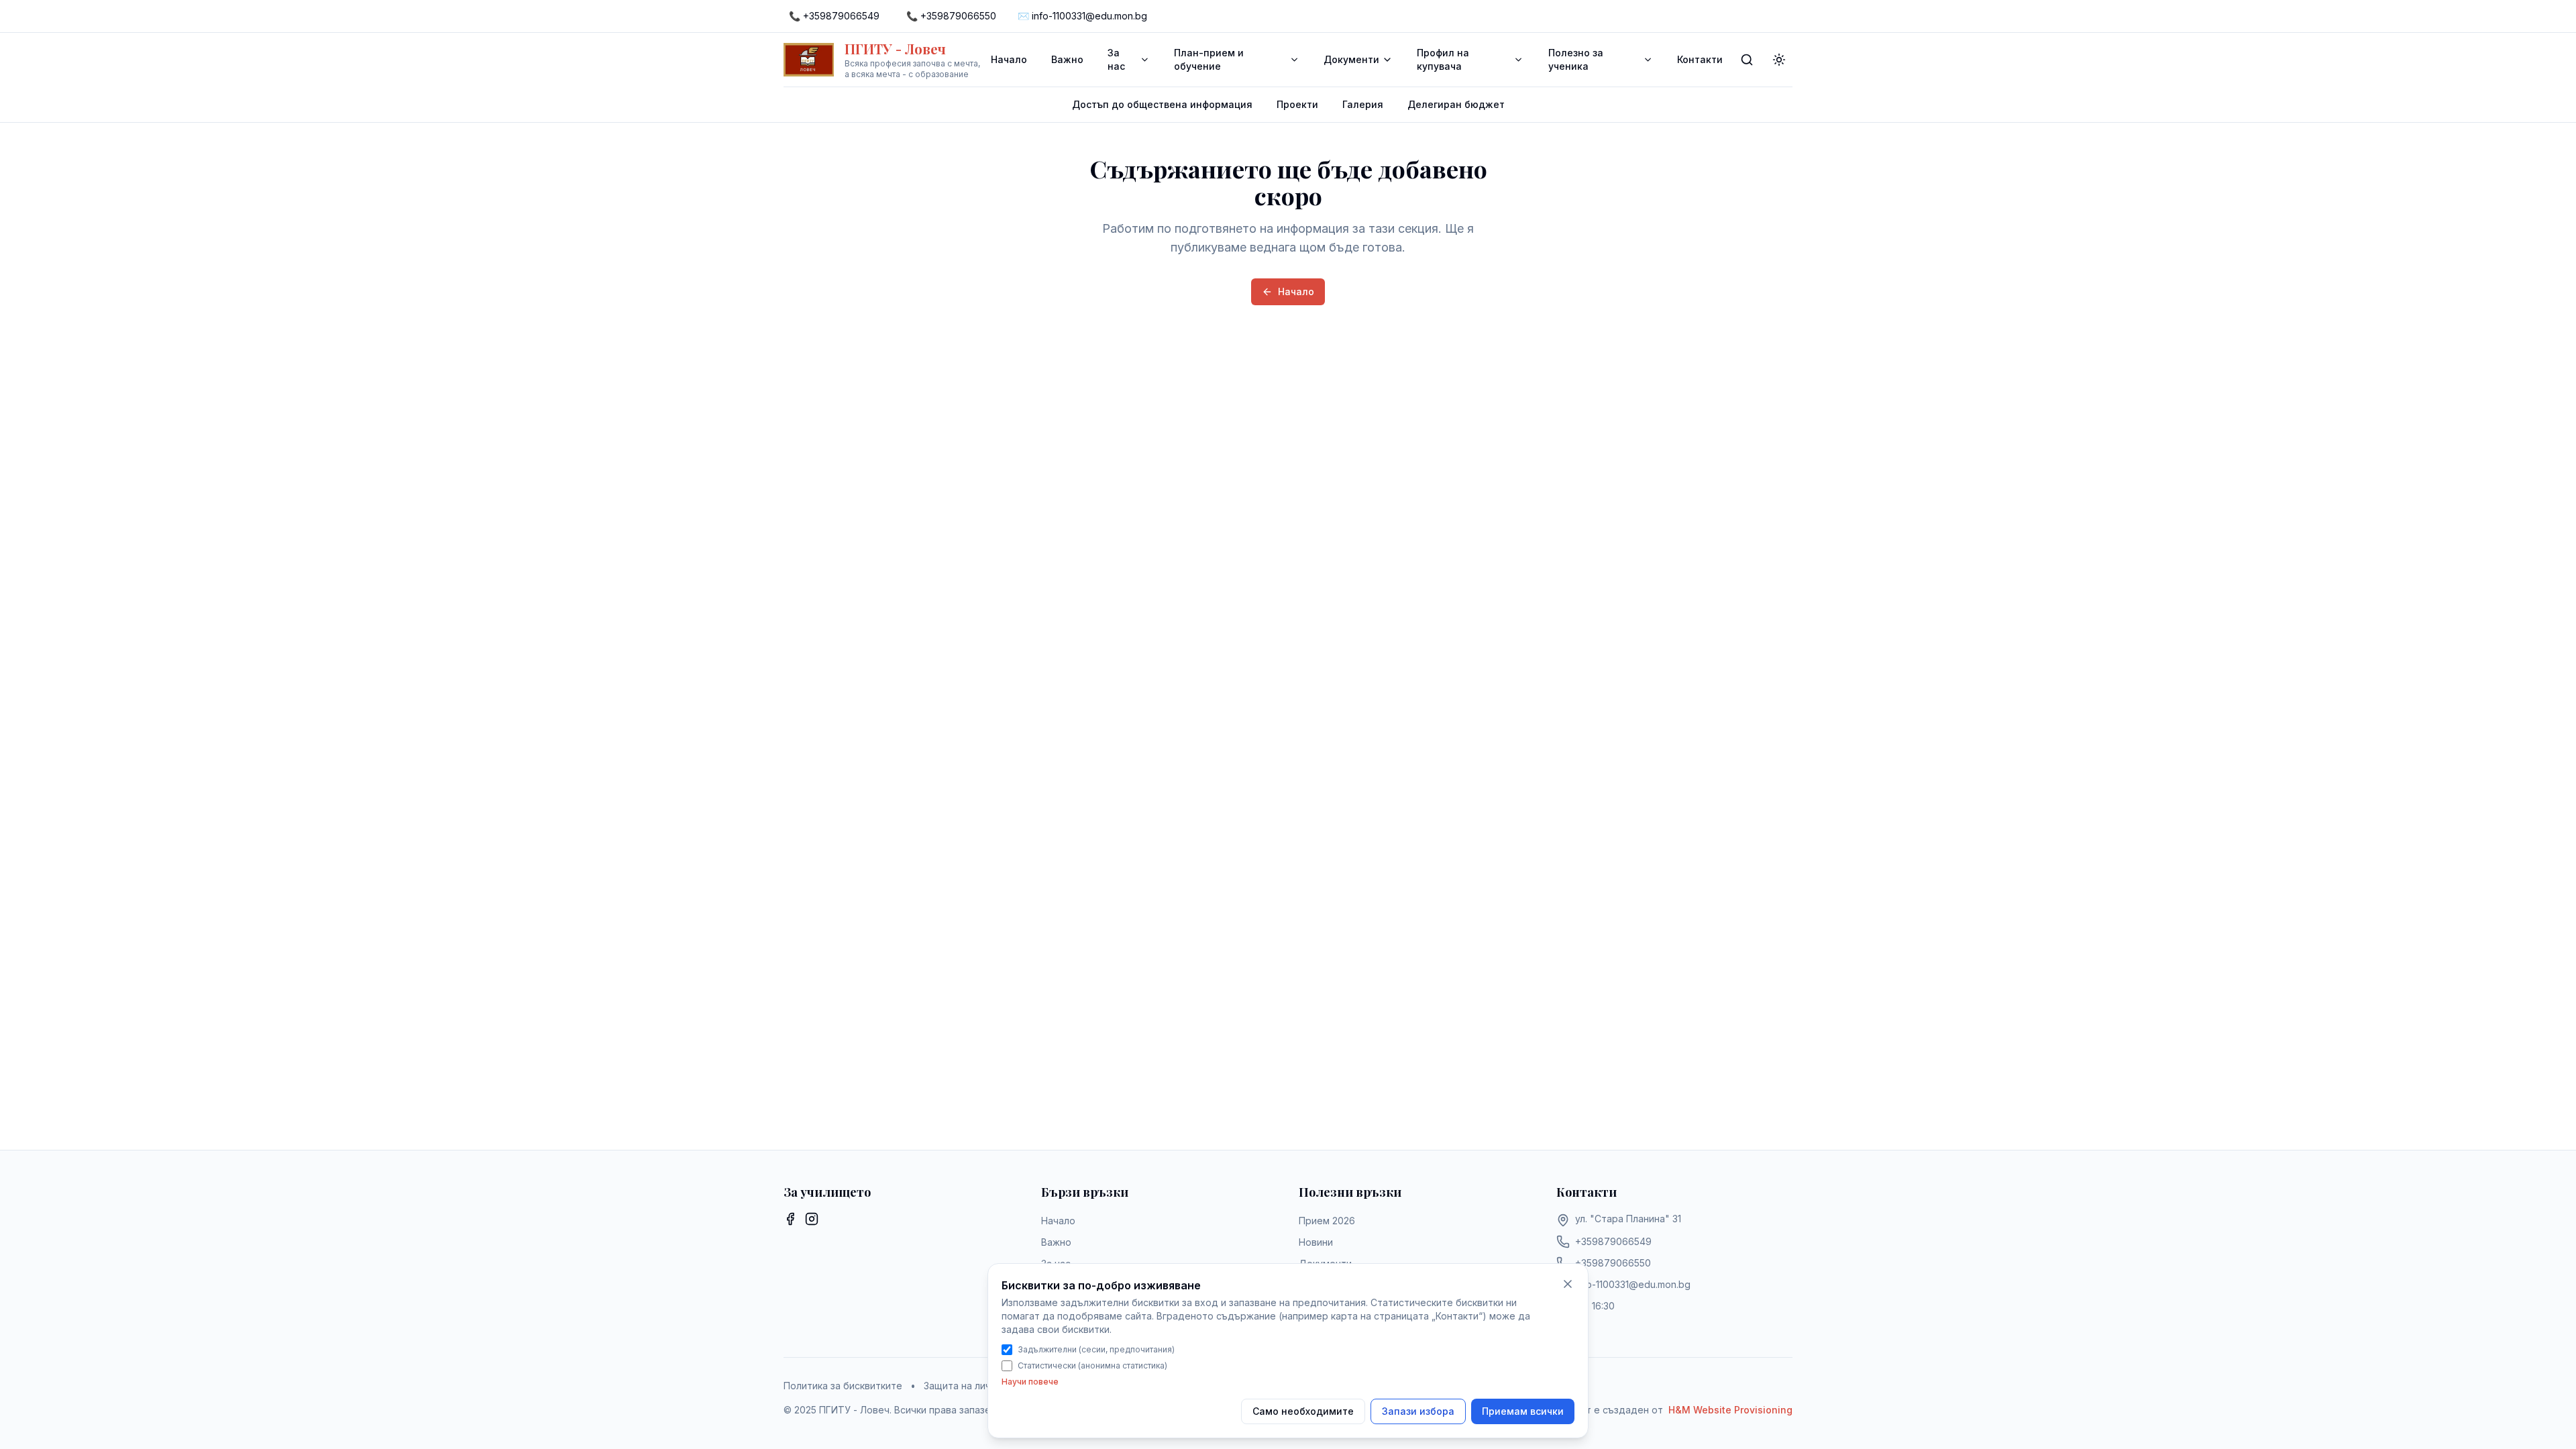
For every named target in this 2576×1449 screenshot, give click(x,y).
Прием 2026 (1327, 1221)
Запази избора (1418, 1411)
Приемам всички (1523, 1411)
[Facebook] (790, 1219)
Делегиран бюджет (1456, 104)
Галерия (1363, 104)
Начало (1009, 59)
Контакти (1700, 59)
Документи (1351, 59)
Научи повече (1030, 1382)
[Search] (1747, 60)
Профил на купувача (1443, 59)
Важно (1067, 59)
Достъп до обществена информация (1162, 104)
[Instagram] (812, 1219)
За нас (1116, 59)
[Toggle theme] (1779, 60)
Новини (1316, 1242)
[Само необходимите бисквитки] (1568, 1284)
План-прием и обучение (1209, 59)
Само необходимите (1303, 1411)
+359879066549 (1613, 1241)
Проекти (1297, 104)
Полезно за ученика (1576, 59)
